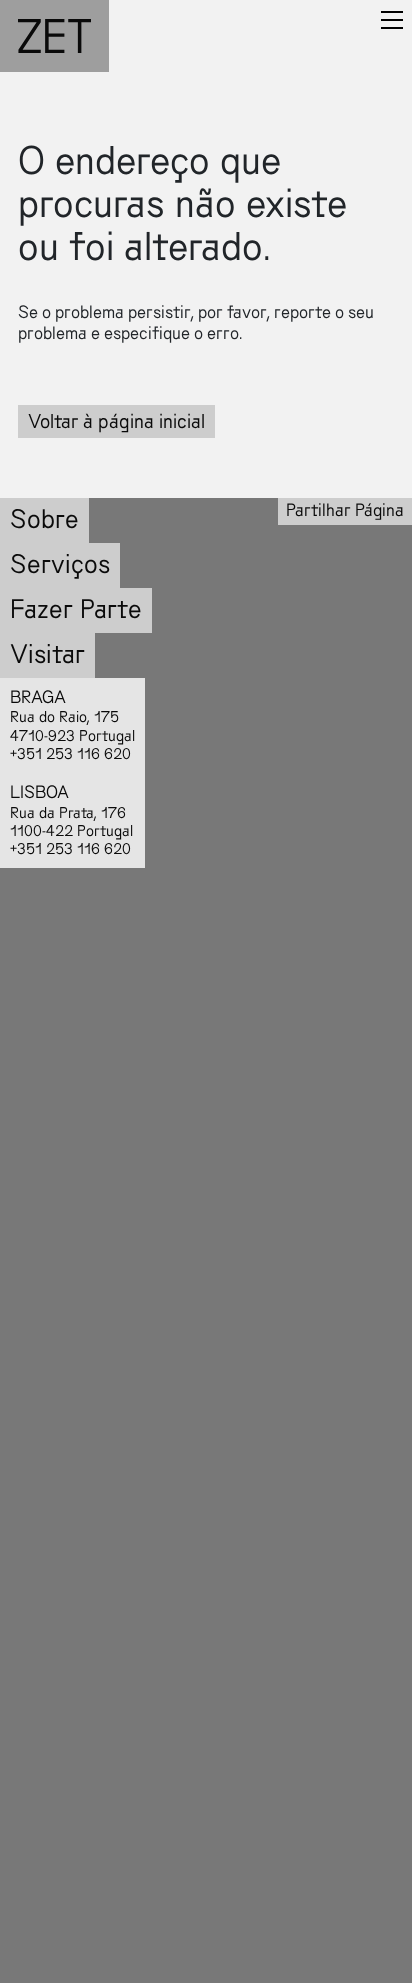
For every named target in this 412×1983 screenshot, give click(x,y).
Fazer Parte (76, 609)
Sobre (44, 519)
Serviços (60, 564)
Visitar (47, 654)
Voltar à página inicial (116, 421)
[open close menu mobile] (392, 20)
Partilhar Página (345, 510)
